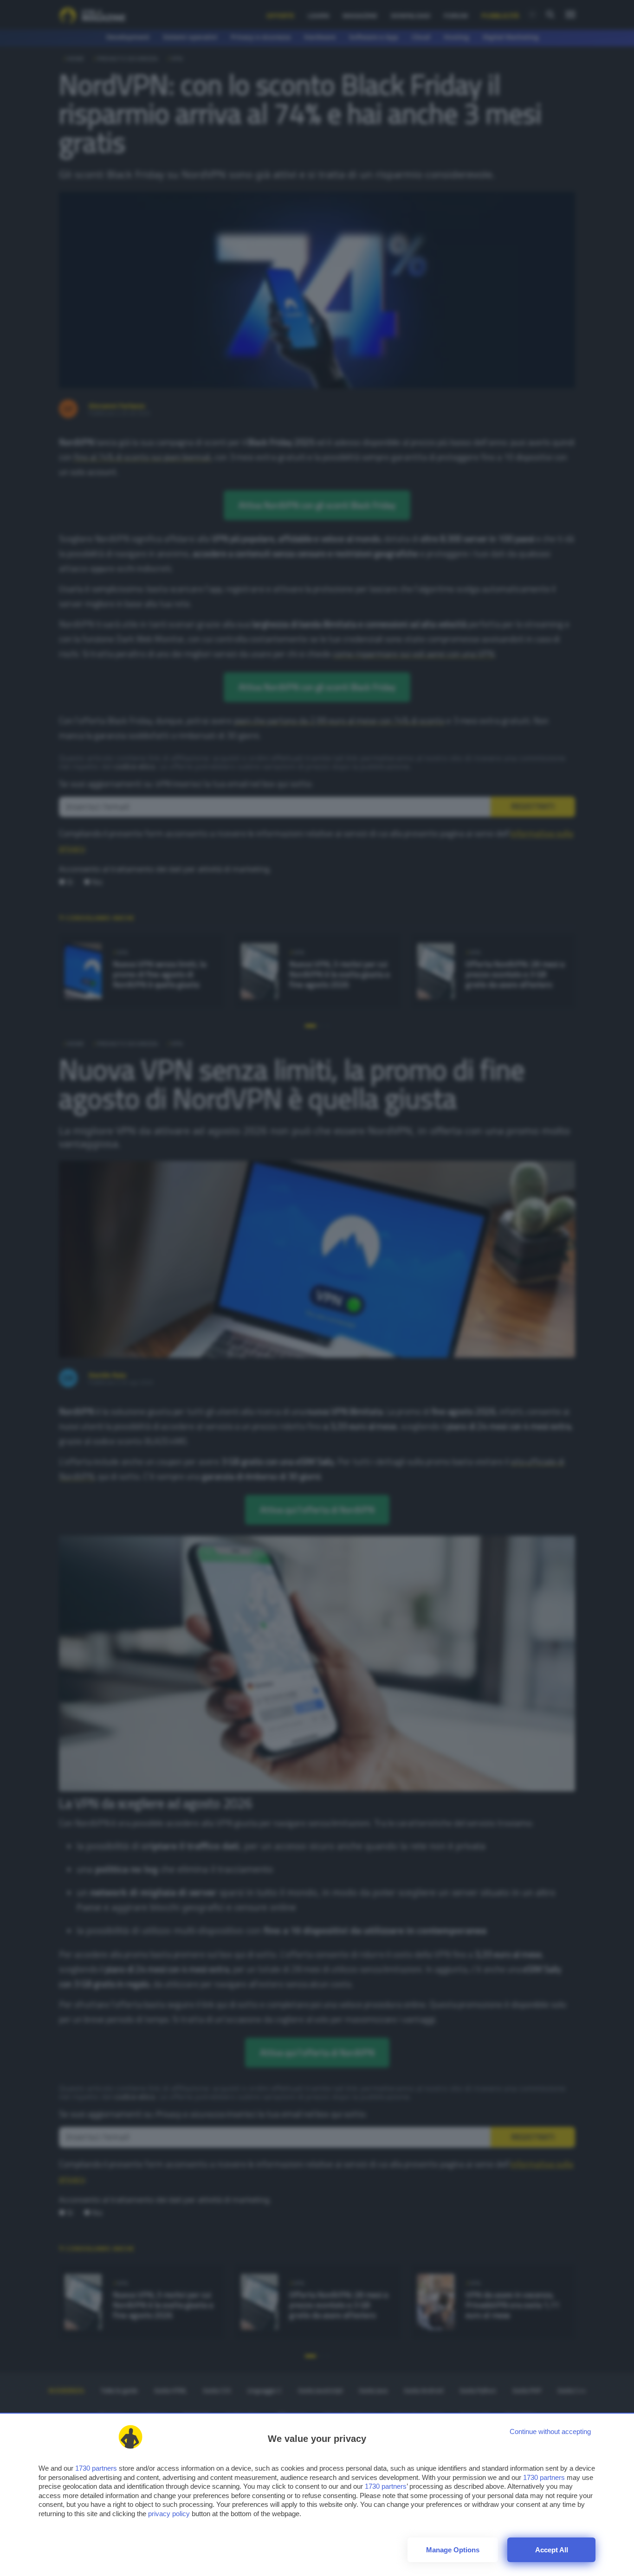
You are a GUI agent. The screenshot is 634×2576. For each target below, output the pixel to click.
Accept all (552, 2550)
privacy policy (169, 2514)
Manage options (453, 2550)
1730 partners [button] (96, 2468)
